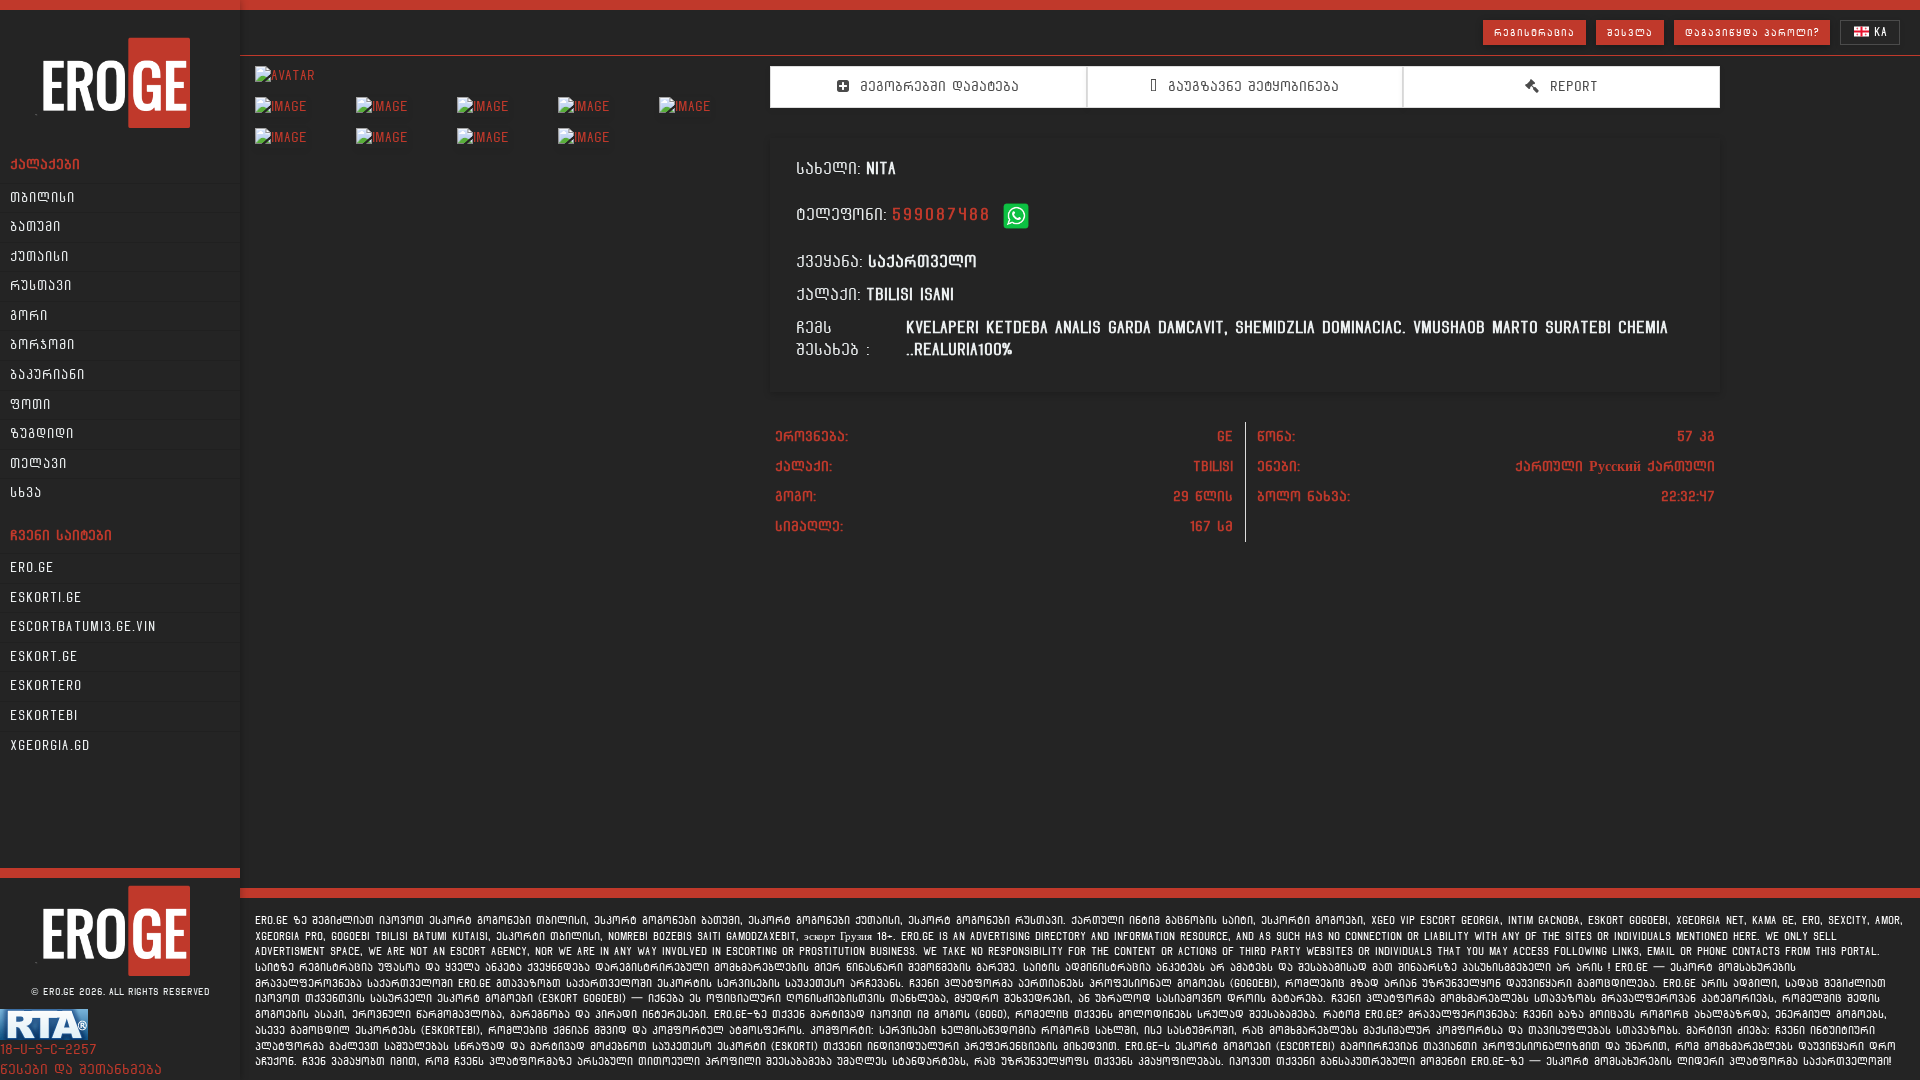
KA (1878, 32)
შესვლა (1630, 32)
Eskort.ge (44, 657)
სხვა (26, 493)
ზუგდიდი (42, 434)
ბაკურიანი (47, 375)
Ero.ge (32, 568)
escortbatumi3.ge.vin (83, 627)
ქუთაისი (39, 257)
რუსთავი (41, 286)
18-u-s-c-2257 (48, 1049)
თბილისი (42, 198)
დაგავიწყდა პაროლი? (1752, 32)
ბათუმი (35, 227)
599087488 (941, 214)
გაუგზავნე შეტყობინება (1250, 86)
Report (1571, 86)
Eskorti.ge (46, 598)
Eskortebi (44, 716)
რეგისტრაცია (1534, 32)
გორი (29, 316)
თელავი (38, 464)
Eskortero (46, 686)
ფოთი (30, 405)
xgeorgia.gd (50, 746)
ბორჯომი (42, 345)
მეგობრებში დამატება (936, 86)
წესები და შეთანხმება (81, 1069)
